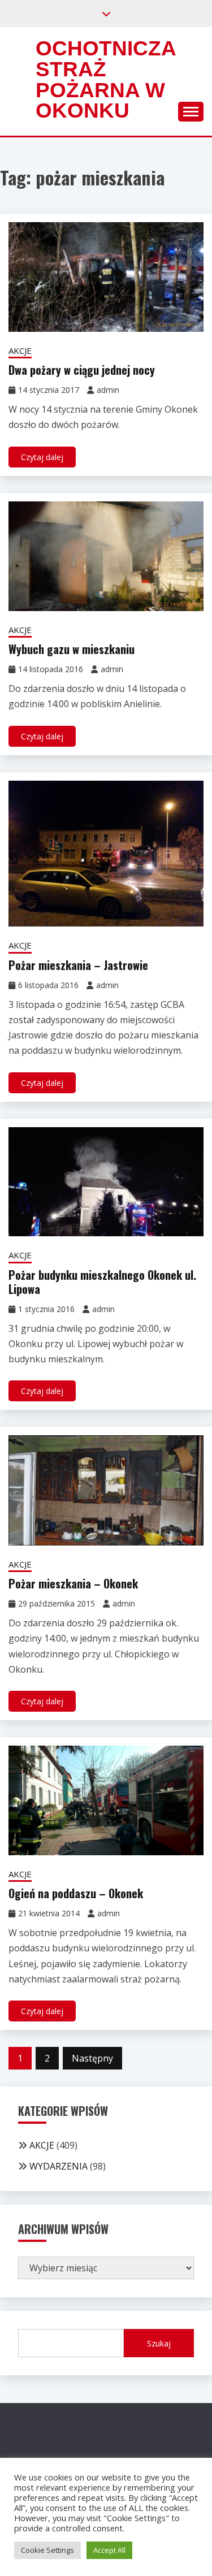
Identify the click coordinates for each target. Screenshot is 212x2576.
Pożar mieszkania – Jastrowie (78, 965)
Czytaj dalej (42, 457)
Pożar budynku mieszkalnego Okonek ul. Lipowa (102, 1282)
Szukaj (159, 2343)
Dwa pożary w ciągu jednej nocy (82, 370)
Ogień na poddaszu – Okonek (76, 1893)
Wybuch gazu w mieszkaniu (72, 649)
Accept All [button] (109, 2550)
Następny (92, 2058)
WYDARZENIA (59, 2166)
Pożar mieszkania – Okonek (73, 1583)
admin (108, 390)
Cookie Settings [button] (47, 2550)
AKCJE (20, 350)
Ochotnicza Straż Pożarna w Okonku (106, 79)
